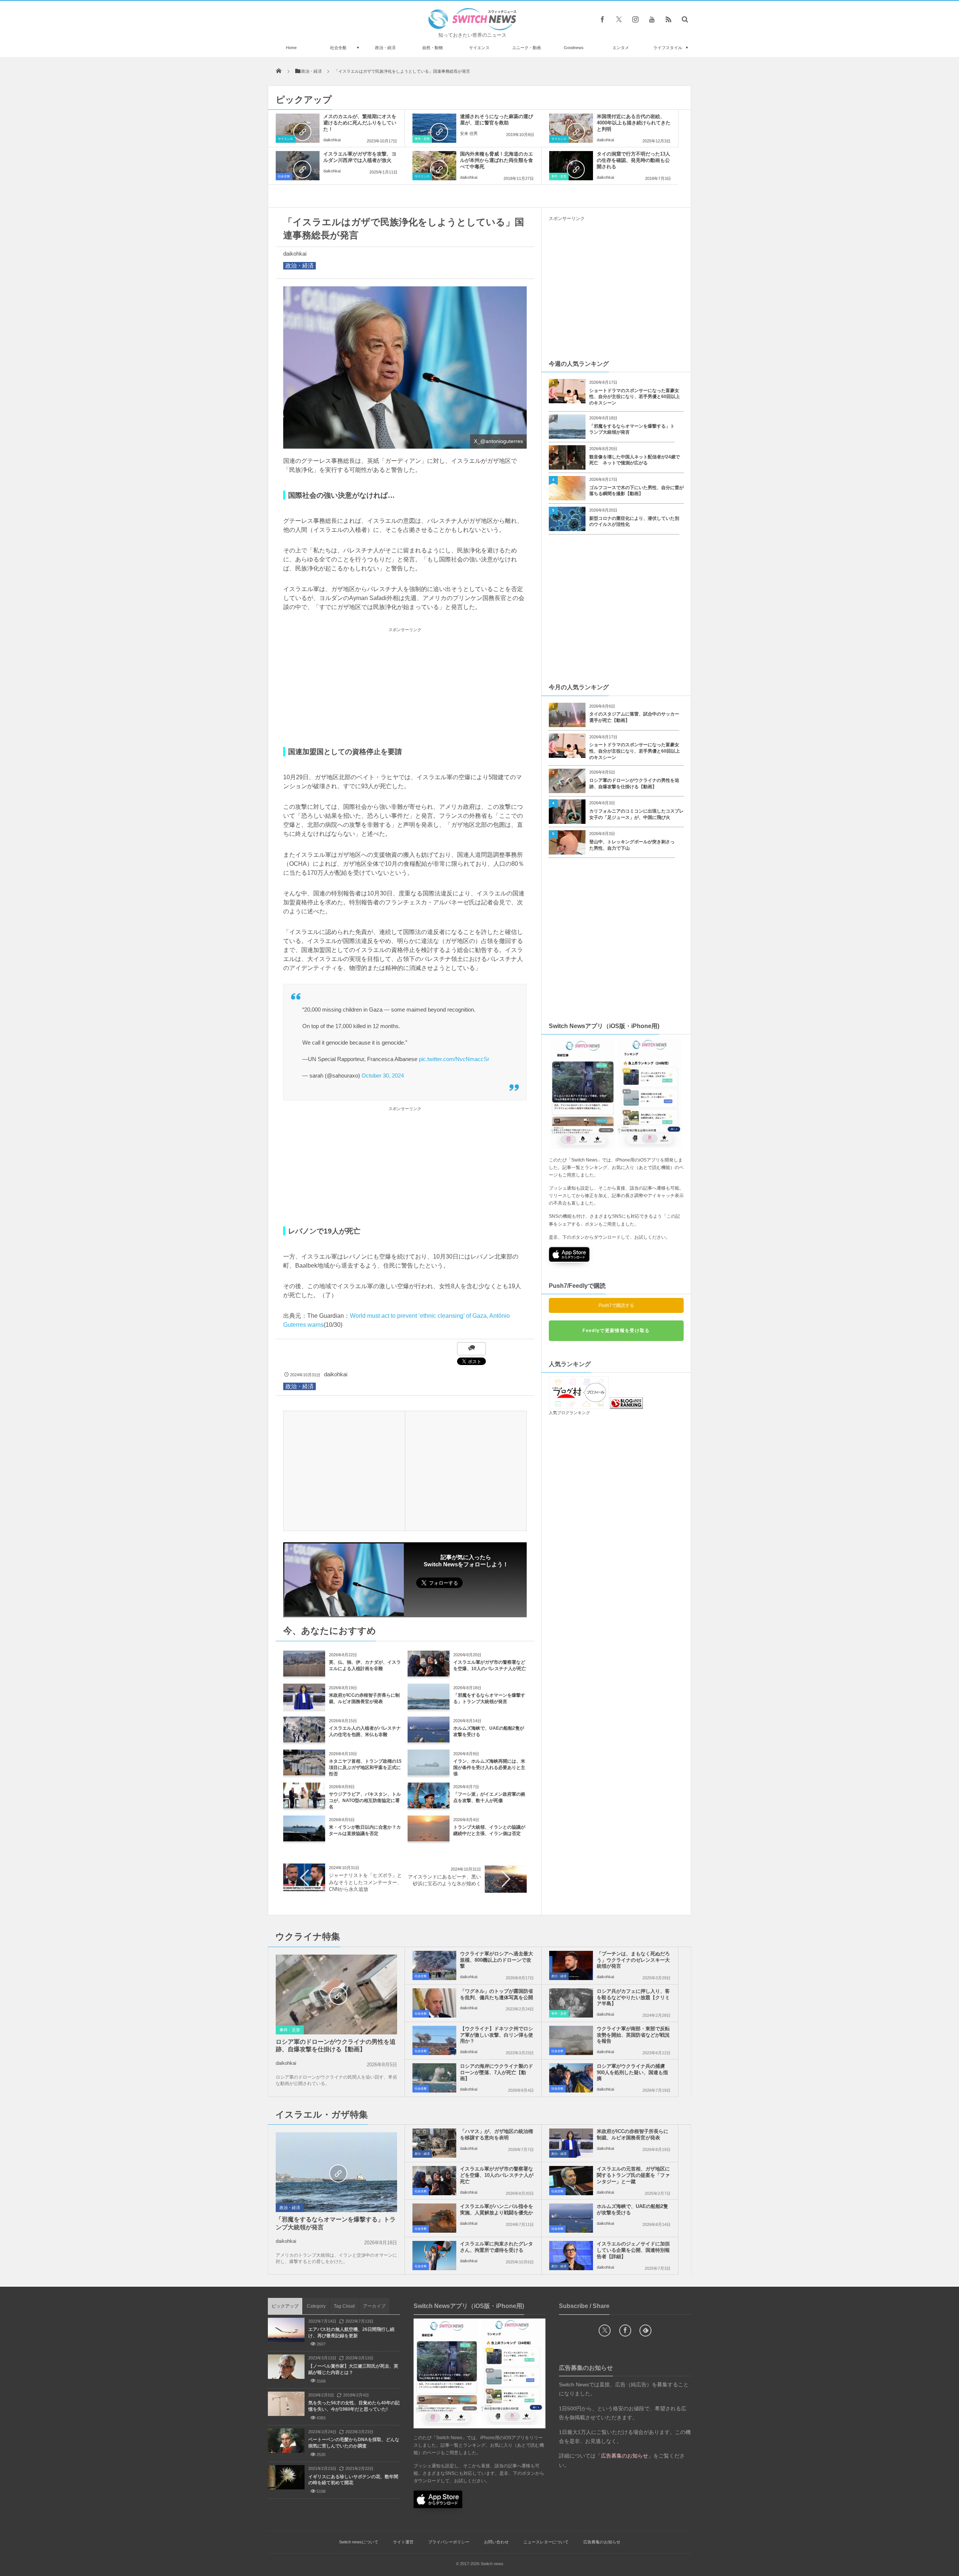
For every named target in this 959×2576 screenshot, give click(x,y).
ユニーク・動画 (527, 48)
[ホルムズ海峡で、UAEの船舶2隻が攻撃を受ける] (429, 1740)
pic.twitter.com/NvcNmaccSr (454, 1059)
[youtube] (652, 19)
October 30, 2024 (383, 1075)
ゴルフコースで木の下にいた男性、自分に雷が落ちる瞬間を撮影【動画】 (636, 491)
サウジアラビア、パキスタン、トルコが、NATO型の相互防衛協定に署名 (365, 1801)
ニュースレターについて (546, 2542)
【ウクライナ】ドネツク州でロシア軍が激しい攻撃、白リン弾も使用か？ (497, 2035)
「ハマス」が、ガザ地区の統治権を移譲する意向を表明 (497, 2134)
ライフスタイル (668, 48)
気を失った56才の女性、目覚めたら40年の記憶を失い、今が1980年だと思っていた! (354, 2406)
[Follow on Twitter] (619, 19)
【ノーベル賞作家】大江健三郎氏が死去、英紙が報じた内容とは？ (353, 2369)
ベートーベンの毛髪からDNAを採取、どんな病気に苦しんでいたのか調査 (354, 2443)
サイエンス (479, 48)
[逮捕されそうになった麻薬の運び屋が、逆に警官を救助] (434, 128)
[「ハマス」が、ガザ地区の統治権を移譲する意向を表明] (434, 2143)
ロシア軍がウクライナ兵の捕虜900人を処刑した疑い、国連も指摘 (632, 2072)
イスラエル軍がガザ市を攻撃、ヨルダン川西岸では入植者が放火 (360, 157)
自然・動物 (432, 48)
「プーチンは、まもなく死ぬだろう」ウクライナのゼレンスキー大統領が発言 (633, 1960)
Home (291, 48)
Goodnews (574, 48)
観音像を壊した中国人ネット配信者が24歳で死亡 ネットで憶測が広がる (635, 460)
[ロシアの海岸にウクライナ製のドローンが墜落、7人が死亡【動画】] (434, 2078)
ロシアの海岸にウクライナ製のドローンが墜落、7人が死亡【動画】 (497, 2072)
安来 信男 (469, 133)
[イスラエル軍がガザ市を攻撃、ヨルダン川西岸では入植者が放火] (298, 166)
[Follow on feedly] (645, 2331)
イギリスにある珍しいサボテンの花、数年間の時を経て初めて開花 (353, 2480)
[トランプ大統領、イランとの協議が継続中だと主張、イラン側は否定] (429, 1839)
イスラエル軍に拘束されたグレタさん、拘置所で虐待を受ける (497, 2247)
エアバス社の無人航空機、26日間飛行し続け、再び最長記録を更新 (351, 2333)
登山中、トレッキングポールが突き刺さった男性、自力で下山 (632, 845)
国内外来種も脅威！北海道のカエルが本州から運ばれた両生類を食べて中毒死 (497, 160)
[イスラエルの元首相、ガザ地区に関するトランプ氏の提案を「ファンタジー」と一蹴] (571, 2181)
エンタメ (621, 48)
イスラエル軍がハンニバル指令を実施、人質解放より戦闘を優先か (497, 2209)
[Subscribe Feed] (668, 19)
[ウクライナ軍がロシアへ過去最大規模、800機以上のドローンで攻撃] (434, 1965)
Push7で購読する (616, 1305)
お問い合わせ (496, 2542)
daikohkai (332, 140)
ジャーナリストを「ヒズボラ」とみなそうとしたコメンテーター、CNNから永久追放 (365, 1882)
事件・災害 (422, 139)
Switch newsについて (359, 2542)
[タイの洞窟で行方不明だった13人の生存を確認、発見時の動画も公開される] (571, 166)
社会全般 (338, 48)
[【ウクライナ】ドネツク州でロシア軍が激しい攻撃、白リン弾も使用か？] (434, 2040)
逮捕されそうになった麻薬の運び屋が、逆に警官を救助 (497, 120)
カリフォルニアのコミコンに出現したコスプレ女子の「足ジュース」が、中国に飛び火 (636, 814)
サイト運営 (403, 2542)
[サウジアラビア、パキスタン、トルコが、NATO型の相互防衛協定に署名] (304, 1806)
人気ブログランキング (569, 1413)
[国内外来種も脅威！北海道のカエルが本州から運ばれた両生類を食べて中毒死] (434, 166)
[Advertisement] (405, 687)
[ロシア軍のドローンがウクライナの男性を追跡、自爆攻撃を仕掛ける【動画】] (336, 1995)
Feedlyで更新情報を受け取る (616, 1331)
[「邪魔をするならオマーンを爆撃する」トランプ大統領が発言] (429, 1707)
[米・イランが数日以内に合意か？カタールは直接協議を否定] (304, 1839)
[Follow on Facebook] (625, 2331)
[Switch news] (472, 28)
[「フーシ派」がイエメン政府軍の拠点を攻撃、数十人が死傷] (429, 1806)
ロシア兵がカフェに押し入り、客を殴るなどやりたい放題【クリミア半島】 (633, 1997)
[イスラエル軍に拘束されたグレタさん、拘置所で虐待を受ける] (434, 2256)
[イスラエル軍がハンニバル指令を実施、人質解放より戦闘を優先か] (434, 2218)
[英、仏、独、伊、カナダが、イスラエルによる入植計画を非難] (304, 1674)
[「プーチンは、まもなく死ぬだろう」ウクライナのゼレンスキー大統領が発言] (571, 1965)
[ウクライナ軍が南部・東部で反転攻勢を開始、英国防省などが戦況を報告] (571, 2040)
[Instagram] (635, 19)
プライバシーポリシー (449, 2542)
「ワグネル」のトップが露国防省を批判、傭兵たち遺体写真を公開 (497, 1994)
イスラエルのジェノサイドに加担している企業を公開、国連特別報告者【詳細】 (633, 2250)
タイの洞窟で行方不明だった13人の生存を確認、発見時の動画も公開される (633, 160)
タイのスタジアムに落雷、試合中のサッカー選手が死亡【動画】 (634, 717)
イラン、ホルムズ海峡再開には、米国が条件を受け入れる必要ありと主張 (489, 1768)
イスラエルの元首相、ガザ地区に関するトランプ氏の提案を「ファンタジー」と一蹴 (633, 2175)
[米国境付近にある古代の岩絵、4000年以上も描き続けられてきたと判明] (571, 128)
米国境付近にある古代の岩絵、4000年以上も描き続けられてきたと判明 (634, 123)
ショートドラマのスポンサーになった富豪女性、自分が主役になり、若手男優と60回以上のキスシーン (635, 397)
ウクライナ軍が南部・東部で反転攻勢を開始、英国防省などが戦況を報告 (633, 2035)
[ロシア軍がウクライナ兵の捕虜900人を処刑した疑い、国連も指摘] (571, 2078)
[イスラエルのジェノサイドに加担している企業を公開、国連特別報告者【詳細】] (571, 2256)
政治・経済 (385, 48)
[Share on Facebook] (602, 19)
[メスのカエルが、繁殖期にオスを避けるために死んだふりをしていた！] (298, 128)
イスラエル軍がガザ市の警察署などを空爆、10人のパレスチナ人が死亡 (497, 2175)
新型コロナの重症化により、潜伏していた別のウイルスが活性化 (634, 522)
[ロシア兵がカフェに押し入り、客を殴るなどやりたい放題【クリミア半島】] (571, 2003)
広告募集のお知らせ (602, 2542)
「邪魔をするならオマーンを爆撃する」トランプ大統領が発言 (632, 429)
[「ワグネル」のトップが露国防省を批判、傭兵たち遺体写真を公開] (434, 2003)
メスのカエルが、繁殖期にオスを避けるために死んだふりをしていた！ (360, 123)
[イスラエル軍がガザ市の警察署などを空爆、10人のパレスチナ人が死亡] (429, 1674)
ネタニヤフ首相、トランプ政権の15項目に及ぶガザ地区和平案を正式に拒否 (365, 1768)
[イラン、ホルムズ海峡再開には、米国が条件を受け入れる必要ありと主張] (429, 1773)
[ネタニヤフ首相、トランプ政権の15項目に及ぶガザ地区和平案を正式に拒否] (304, 1773)
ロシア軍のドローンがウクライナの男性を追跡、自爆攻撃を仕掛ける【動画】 (634, 784)
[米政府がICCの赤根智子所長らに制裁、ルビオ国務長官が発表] (304, 1707)
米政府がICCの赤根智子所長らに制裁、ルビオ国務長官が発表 (633, 2134)
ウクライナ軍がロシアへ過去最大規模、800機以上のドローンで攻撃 (497, 1960)
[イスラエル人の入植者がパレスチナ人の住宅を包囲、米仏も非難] (304, 1740)
